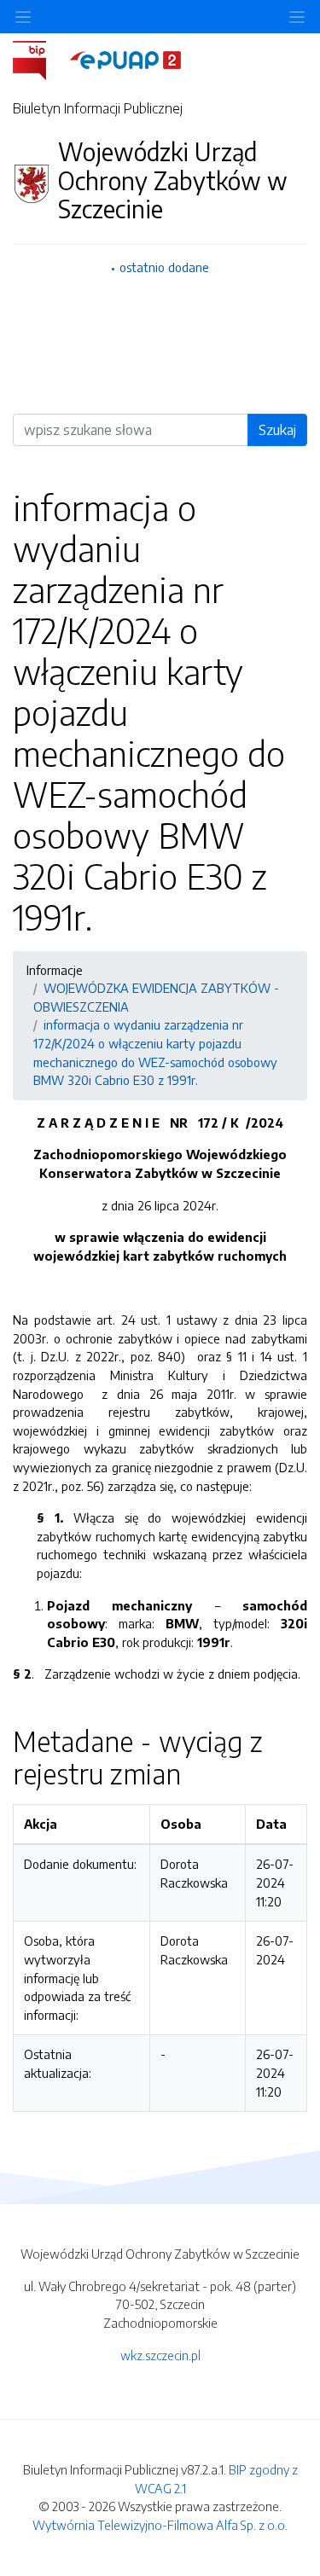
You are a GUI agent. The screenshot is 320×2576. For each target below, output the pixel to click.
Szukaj (277, 430)
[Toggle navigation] (297, 17)
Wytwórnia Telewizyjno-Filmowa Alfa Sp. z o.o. (160, 2525)
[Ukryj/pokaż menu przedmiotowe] (23, 17)
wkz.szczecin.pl (160, 2355)
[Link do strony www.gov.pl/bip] (40, 59)
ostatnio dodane (164, 267)
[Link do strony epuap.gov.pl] (125, 59)
